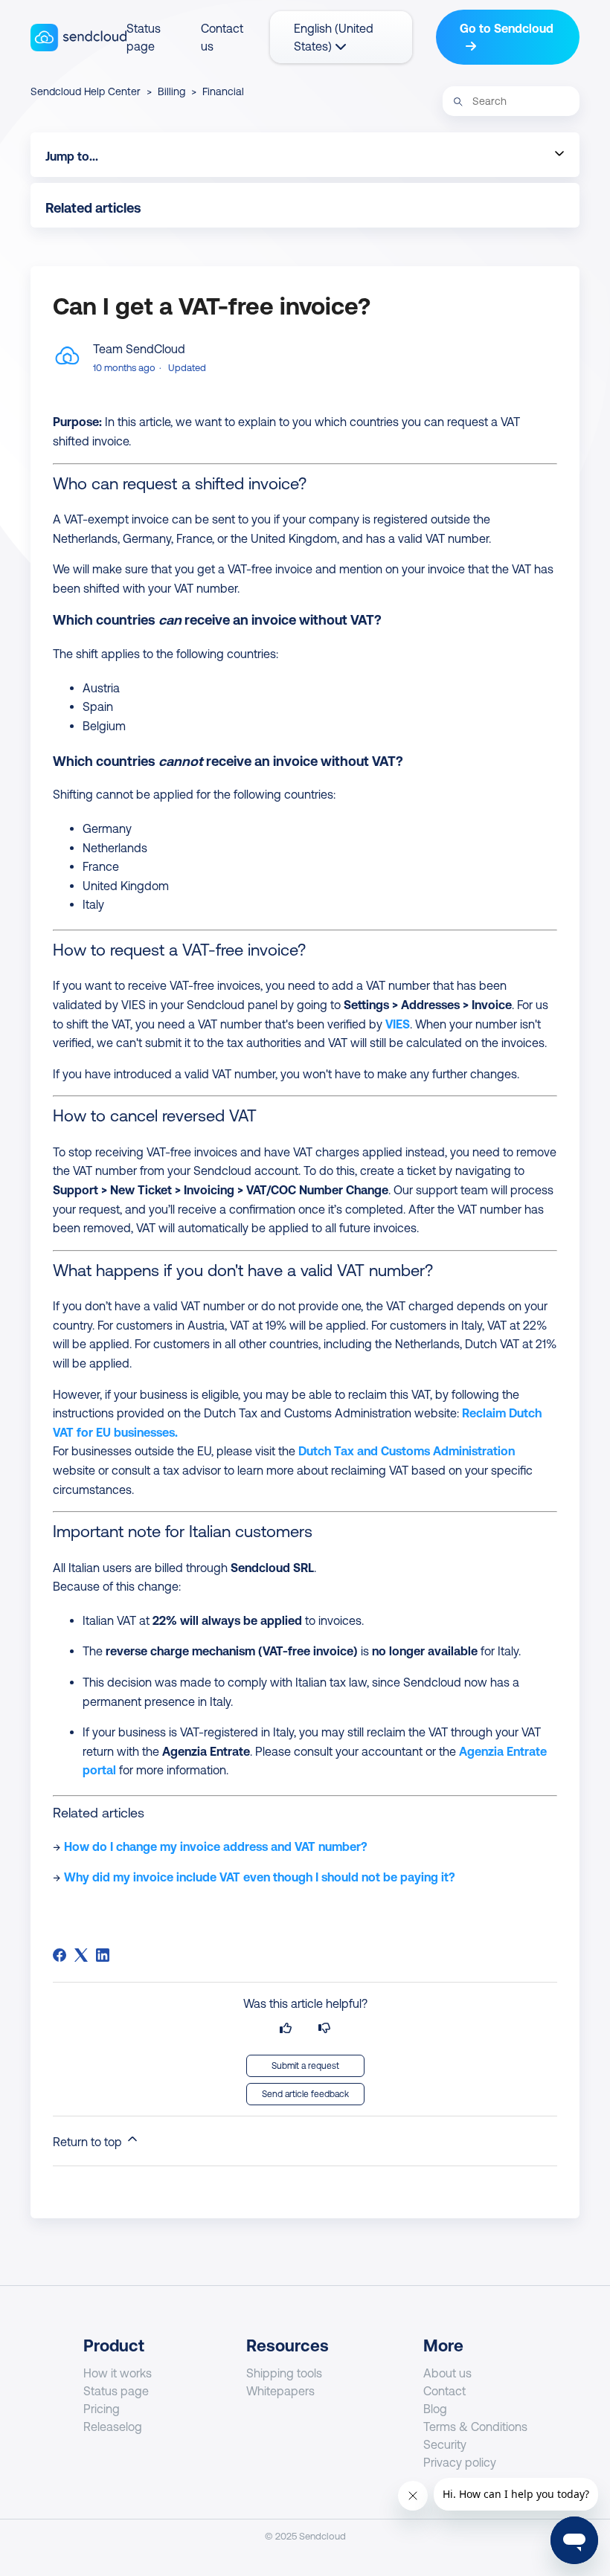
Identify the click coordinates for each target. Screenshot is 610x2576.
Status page (116, 2391)
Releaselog (113, 2427)
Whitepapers (280, 2391)
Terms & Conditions (475, 2427)
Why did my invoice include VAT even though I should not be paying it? (260, 1877)
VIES (398, 1024)
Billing (171, 91)
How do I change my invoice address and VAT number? (216, 1846)
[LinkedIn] (103, 1955)
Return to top (89, 2142)
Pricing (102, 2409)
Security (445, 2444)
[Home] (78, 38)
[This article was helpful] (286, 2028)
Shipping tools (284, 2373)
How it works (118, 2373)
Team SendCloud (139, 349)
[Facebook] (60, 1955)
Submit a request (305, 2066)
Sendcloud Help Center (86, 91)
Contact (444, 2391)
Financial (223, 91)
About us (447, 2373)
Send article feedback (305, 2094)
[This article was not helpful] (324, 2028)
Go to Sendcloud (507, 28)
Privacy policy (460, 2462)
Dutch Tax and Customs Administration (407, 1451)
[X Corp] (81, 1955)
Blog (435, 2409)
